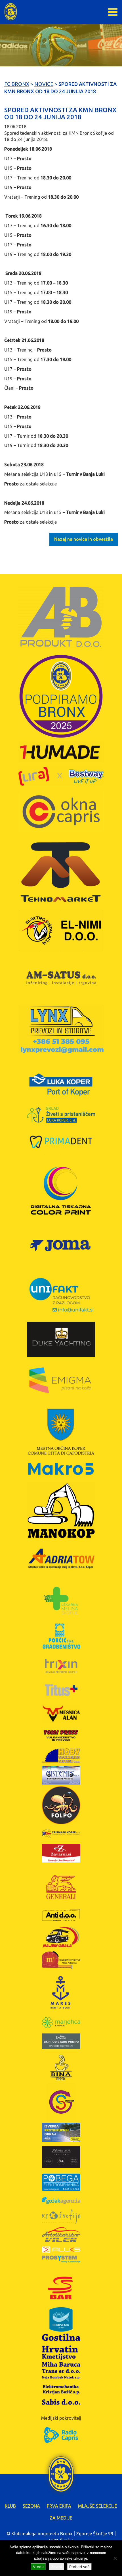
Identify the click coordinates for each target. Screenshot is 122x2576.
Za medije (61, 2518)
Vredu (38, 2567)
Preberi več (79, 2567)
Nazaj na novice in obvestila (84, 539)
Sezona (31, 2506)
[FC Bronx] (11, 12)
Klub (10, 2506)
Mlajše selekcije (98, 2506)
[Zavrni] (115, 2558)
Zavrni (56, 2567)
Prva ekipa (59, 2506)
